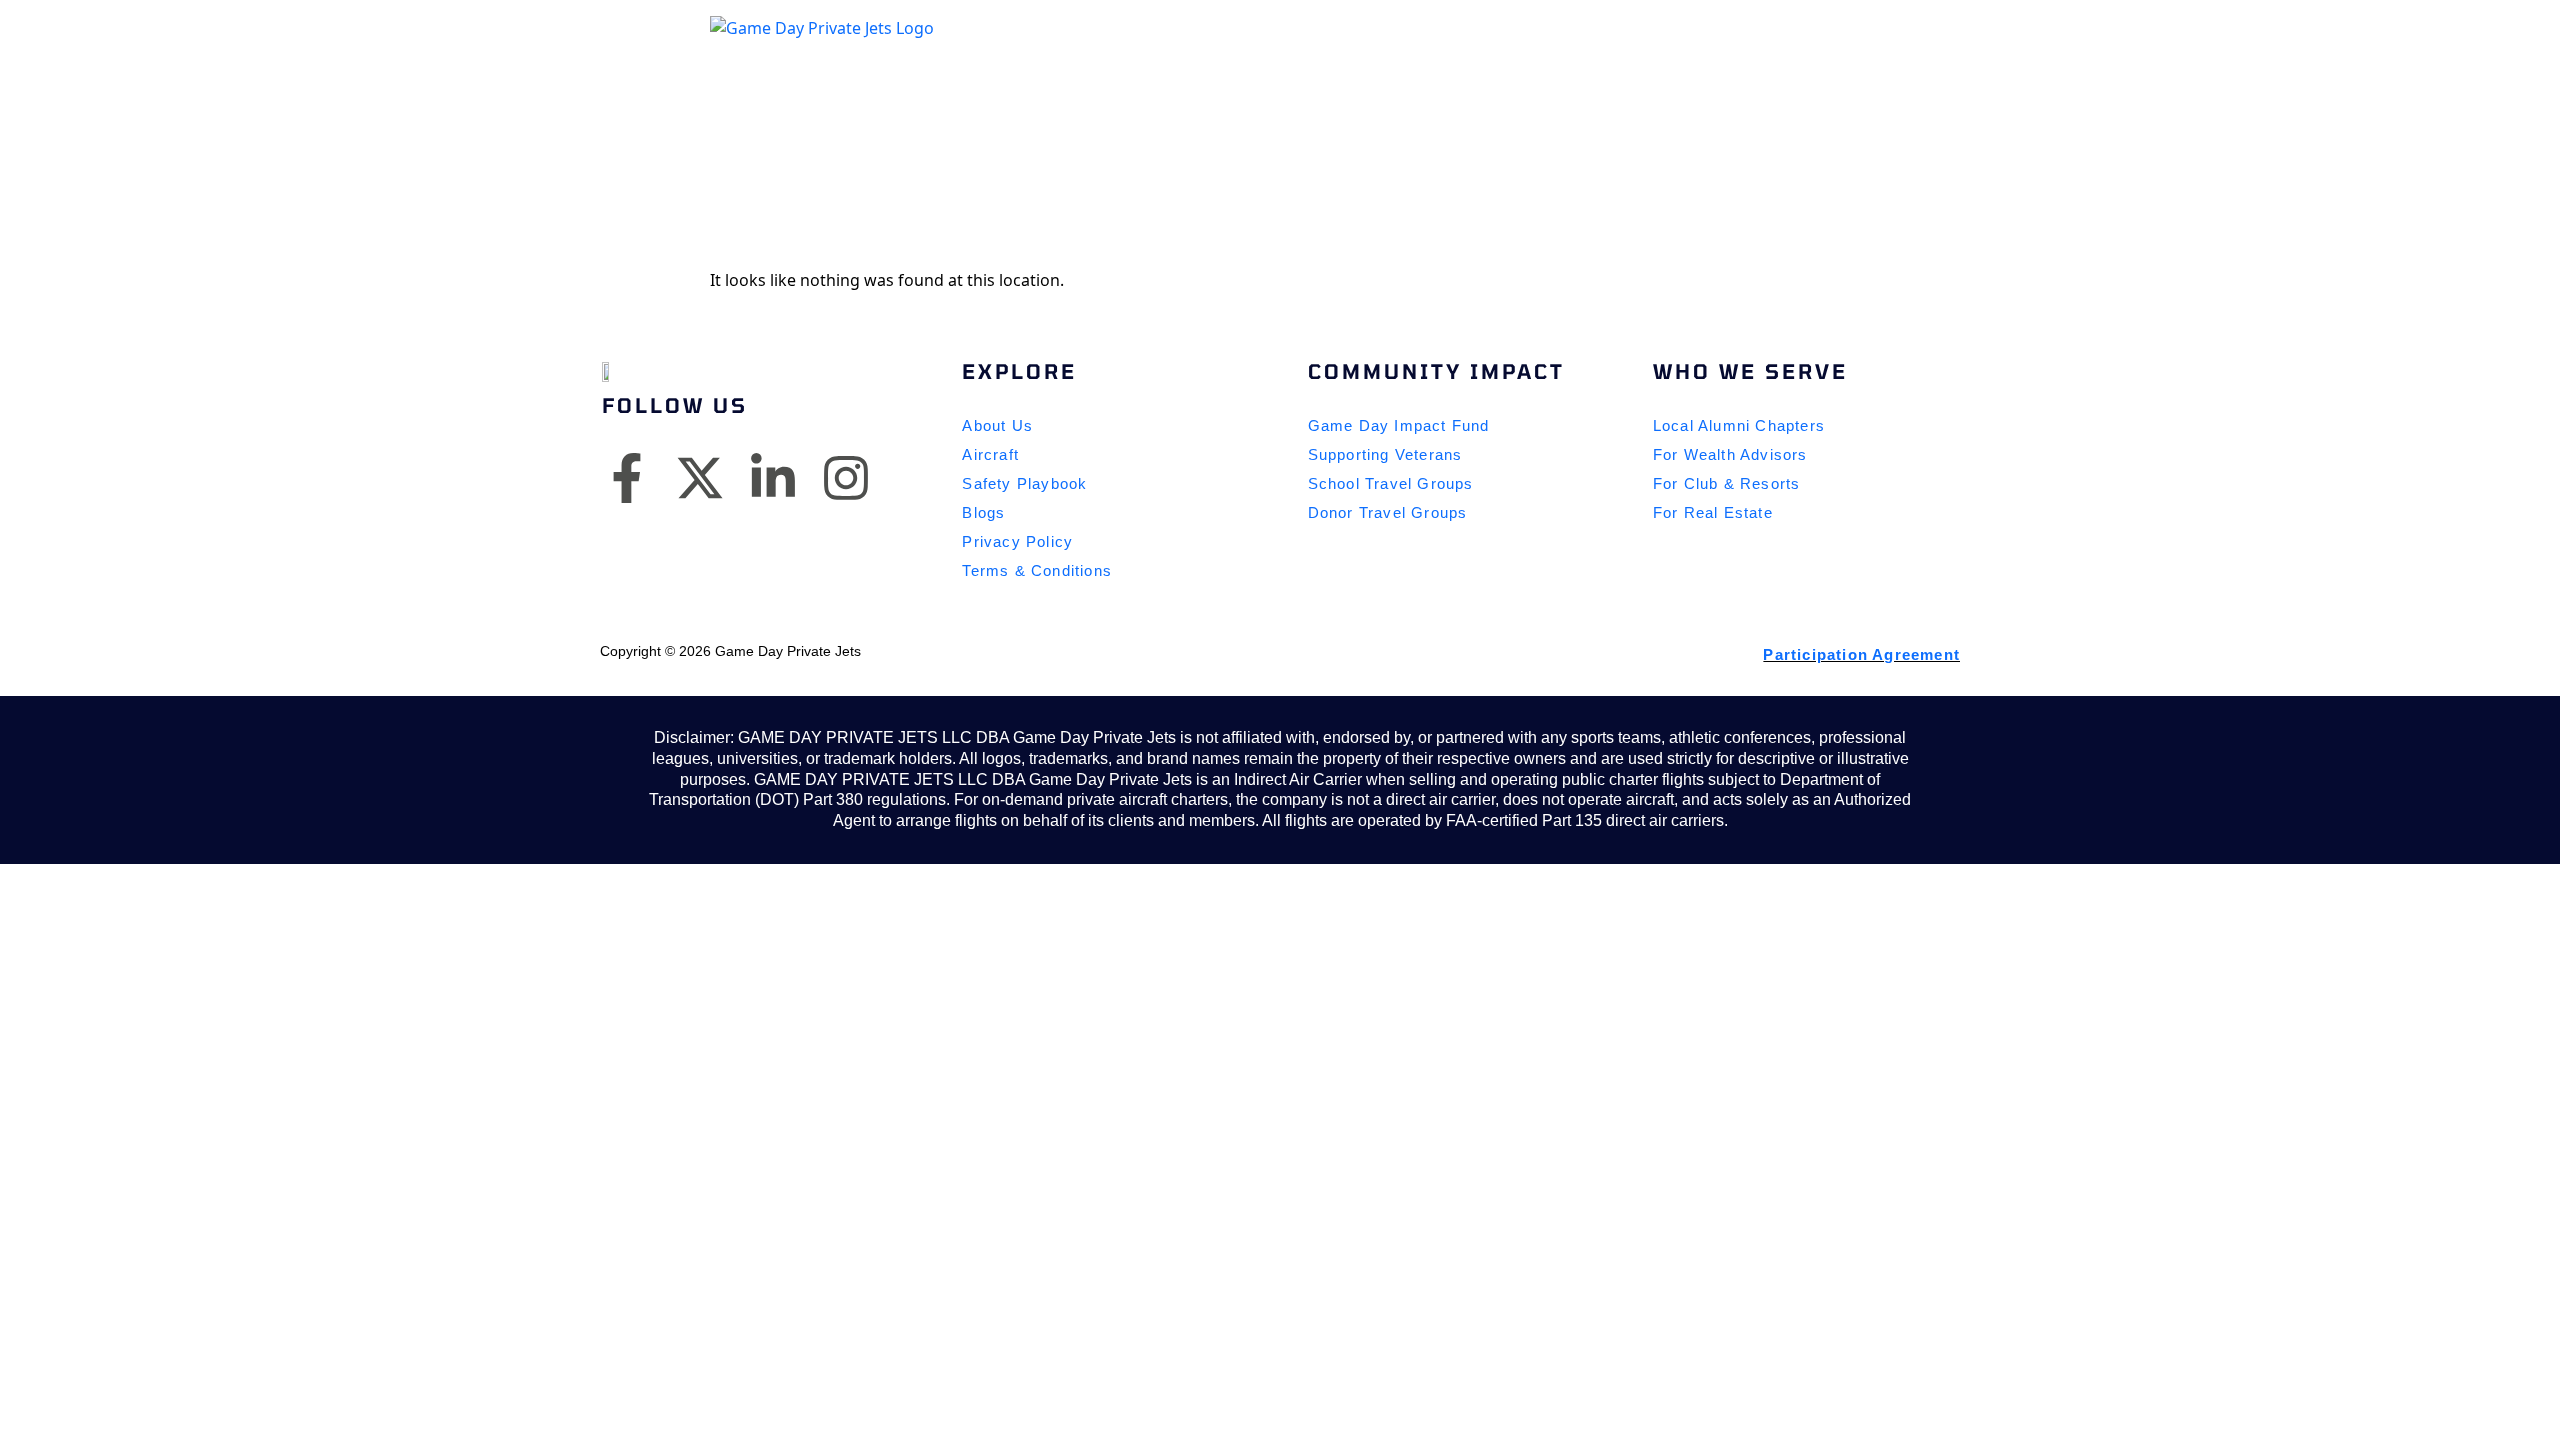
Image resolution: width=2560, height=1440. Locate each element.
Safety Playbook (1024, 483)
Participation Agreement (1861, 654)
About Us (997, 425)
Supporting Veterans (1385, 454)
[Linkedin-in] (773, 475)
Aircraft (990, 454)
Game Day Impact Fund (1399, 425)
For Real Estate (1713, 512)
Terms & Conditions (1037, 570)
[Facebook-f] (627, 475)
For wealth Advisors (1730, 454)
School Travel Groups (1391, 483)
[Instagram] (846, 475)
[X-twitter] (700, 475)
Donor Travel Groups (1388, 512)
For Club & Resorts (1727, 483)
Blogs (983, 512)
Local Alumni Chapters (1739, 425)
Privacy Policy (1017, 541)
